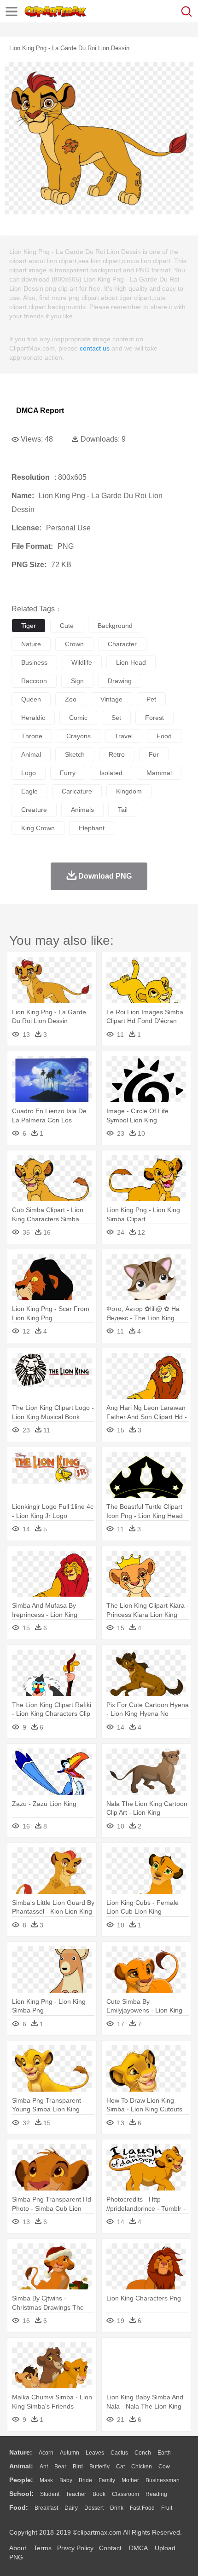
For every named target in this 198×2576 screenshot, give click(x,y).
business (34, 662)
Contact (110, 2548)
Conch (143, 2453)
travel (124, 736)
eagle (29, 791)
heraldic (33, 718)
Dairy (71, 2508)
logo (29, 773)
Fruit (167, 2508)
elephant (92, 828)
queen (31, 699)
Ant (44, 2467)
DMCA (138, 2548)
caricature (77, 791)
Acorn (46, 2453)
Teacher (76, 2494)
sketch (75, 754)
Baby (66, 2480)
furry (68, 773)
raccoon (34, 681)
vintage (111, 699)
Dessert (94, 2508)
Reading (156, 2494)
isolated (111, 773)
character (122, 644)
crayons (79, 736)
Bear (60, 2467)
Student (50, 2494)
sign (77, 681)
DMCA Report (40, 411)
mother (130, 2480)
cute (67, 626)
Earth (164, 2453)
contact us (95, 348)
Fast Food (142, 2508)
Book (99, 2494)
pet (151, 699)
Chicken (142, 2467)
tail (123, 810)
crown (74, 644)
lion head (131, 662)
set (116, 718)
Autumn (70, 2453)
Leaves (95, 2453)
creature (34, 810)
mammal (159, 773)
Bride (85, 2480)
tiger (29, 626)
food (164, 736)
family (107, 2480)
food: (19, 2507)
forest (154, 718)
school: (21, 2494)
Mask (46, 2480)
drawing (120, 681)
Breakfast (46, 2508)
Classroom (125, 2494)
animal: (21, 2466)
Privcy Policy (75, 2548)
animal (31, 754)
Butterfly (99, 2467)
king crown (38, 828)
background (115, 626)
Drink (117, 2508)
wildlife (82, 662)
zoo (71, 699)
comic (78, 718)
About (18, 2548)
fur (154, 754)
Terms (43, 2548)
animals (82, 810)
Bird (78, 2467)
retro (117, 754)
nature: (21, 2452)
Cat (120, 2467)
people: (21, 2480)
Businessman (163, 2480)
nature (31, 644)
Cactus (119, 2453)
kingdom (129, 791)
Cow (164, 2467)
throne (32, 736)
